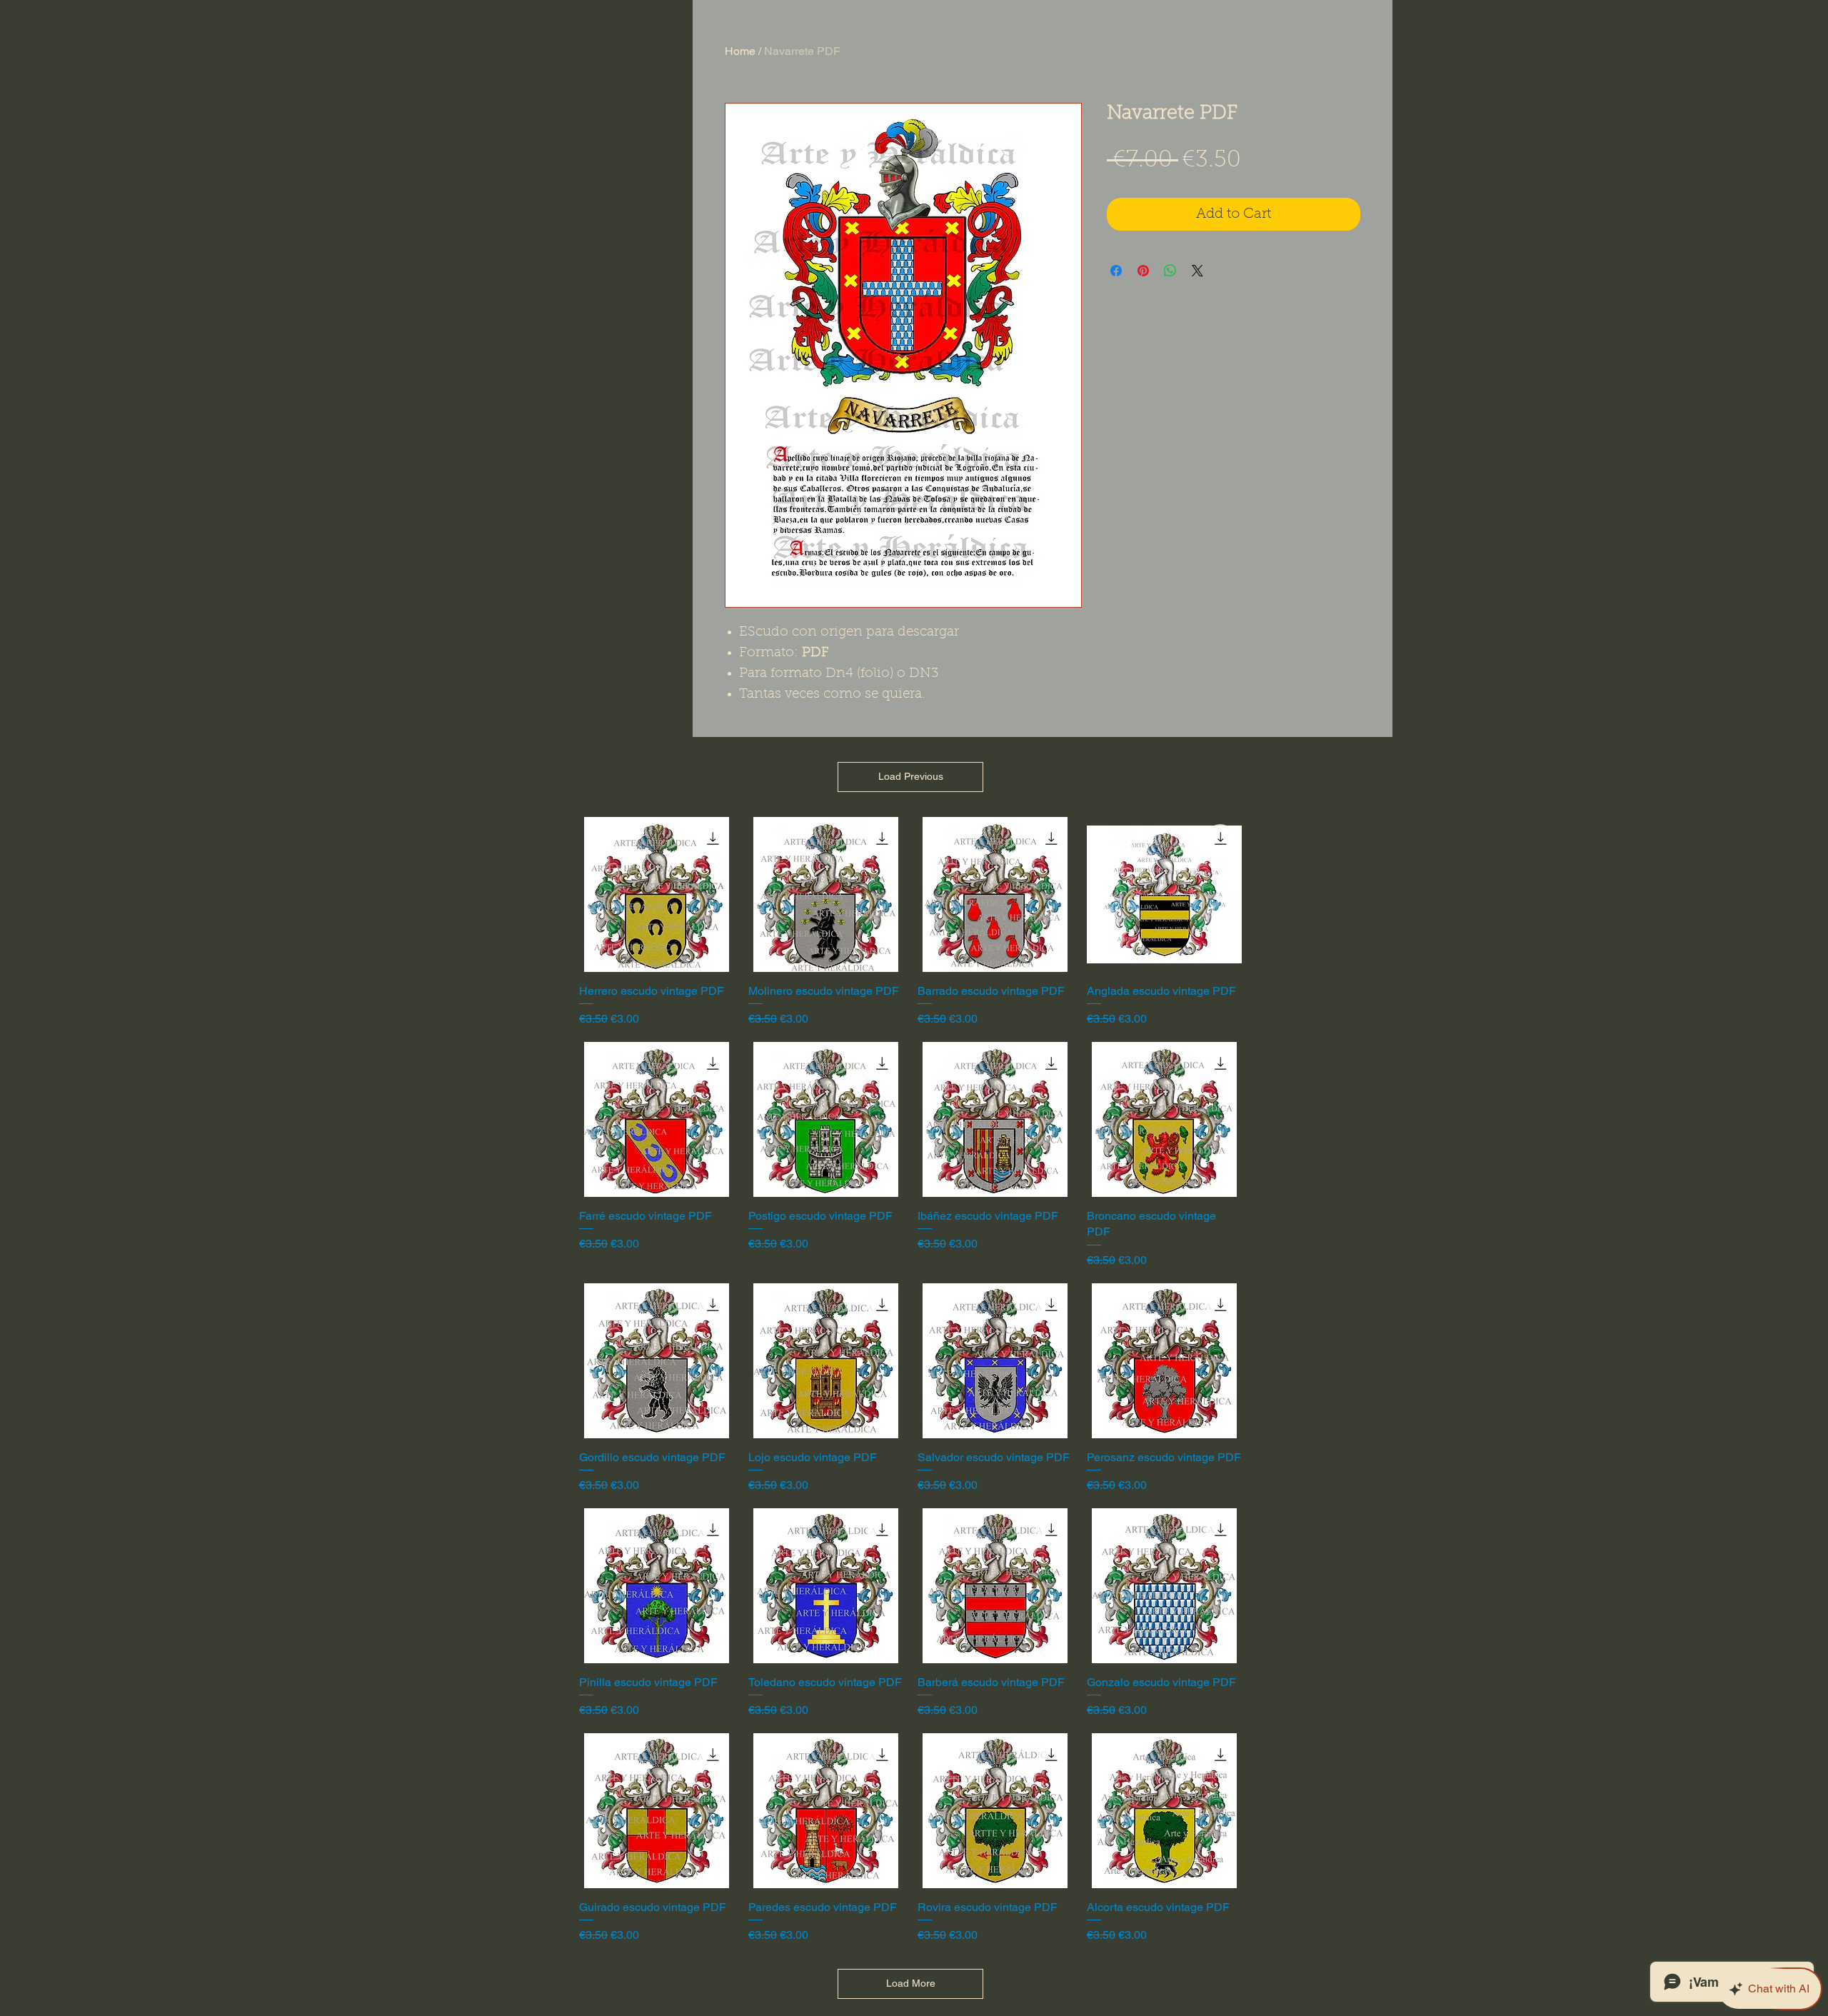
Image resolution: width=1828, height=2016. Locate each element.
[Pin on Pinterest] (1143, 271)
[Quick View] (657, 894)
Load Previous (911, 776)
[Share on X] (1197, 271)
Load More (911, 1983)
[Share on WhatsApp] (1170, 271)
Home (740, 51)
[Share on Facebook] (1116, 271)
